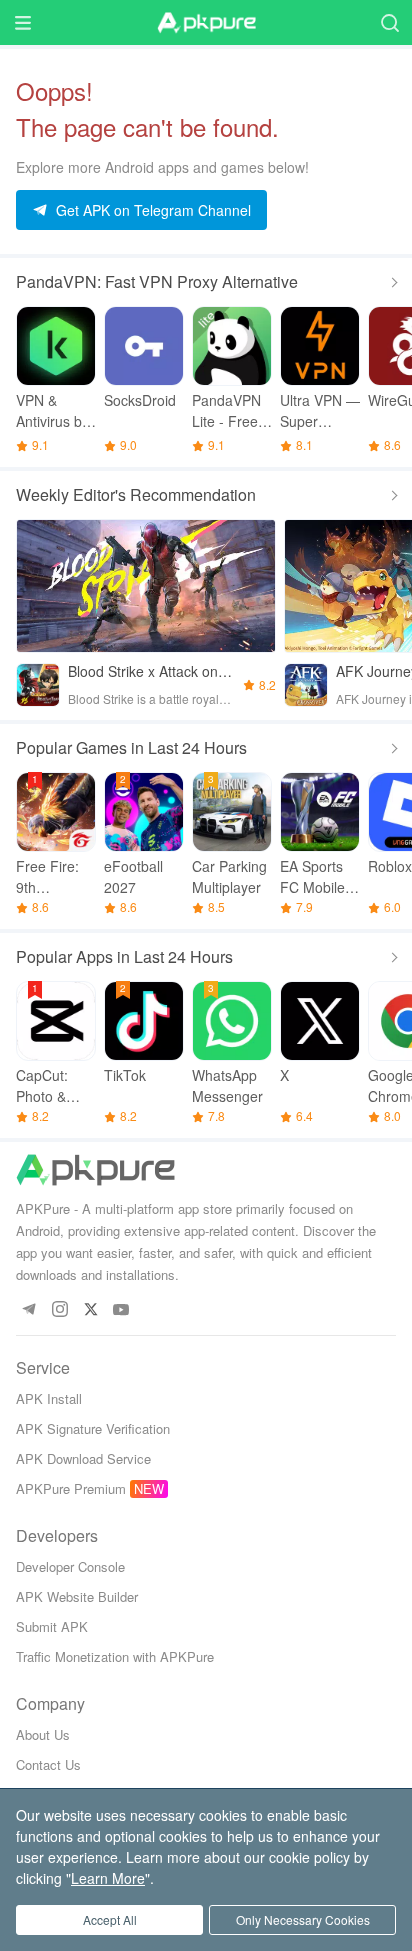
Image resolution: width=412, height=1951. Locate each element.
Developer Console (70, 1566)
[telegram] (28, 1310)
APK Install (49, 1398)
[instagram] (59, 1310)
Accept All (110, 1919)
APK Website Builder (77, 1596)
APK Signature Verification (93, 1428)
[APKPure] (206, 23)
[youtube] (121, 1310)
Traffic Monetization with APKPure (115, 1656)
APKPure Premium (71, 1488)
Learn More (108, 1878)
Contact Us (48, 1764)
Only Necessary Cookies (303, 1919)
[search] (389, 22)
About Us (43, 1734)
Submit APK (52, 1626)
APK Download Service (83, 1458)
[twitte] (90, 1310)
